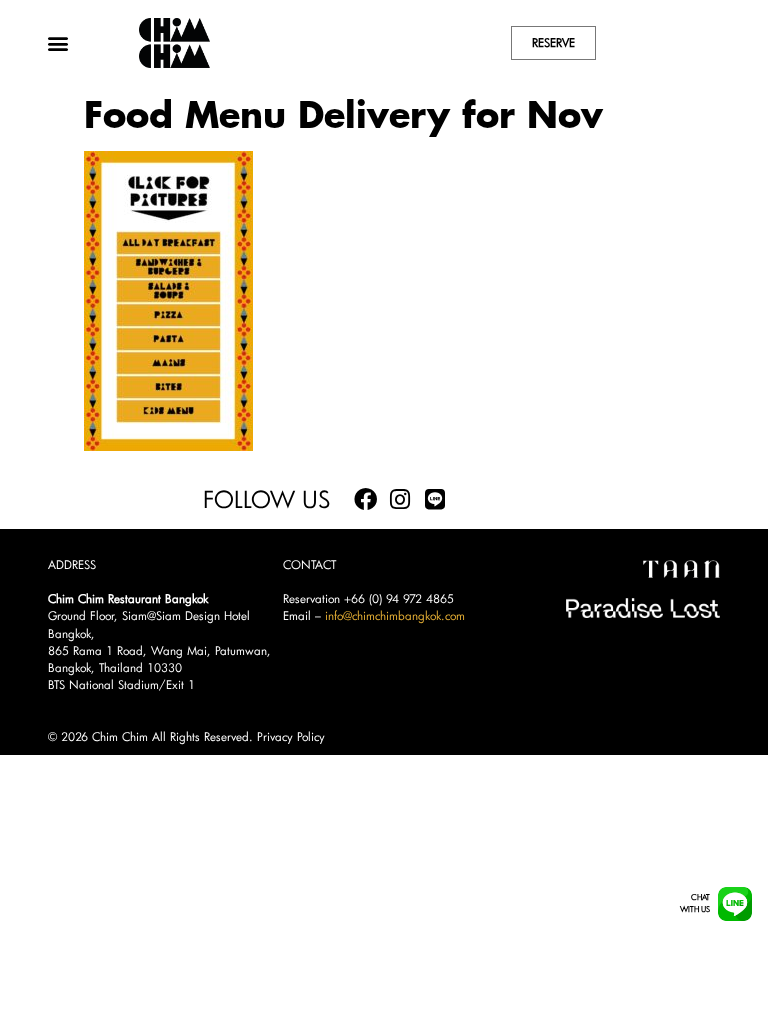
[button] (57, 42)
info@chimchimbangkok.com (395, 615)
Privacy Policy (291, 736)
